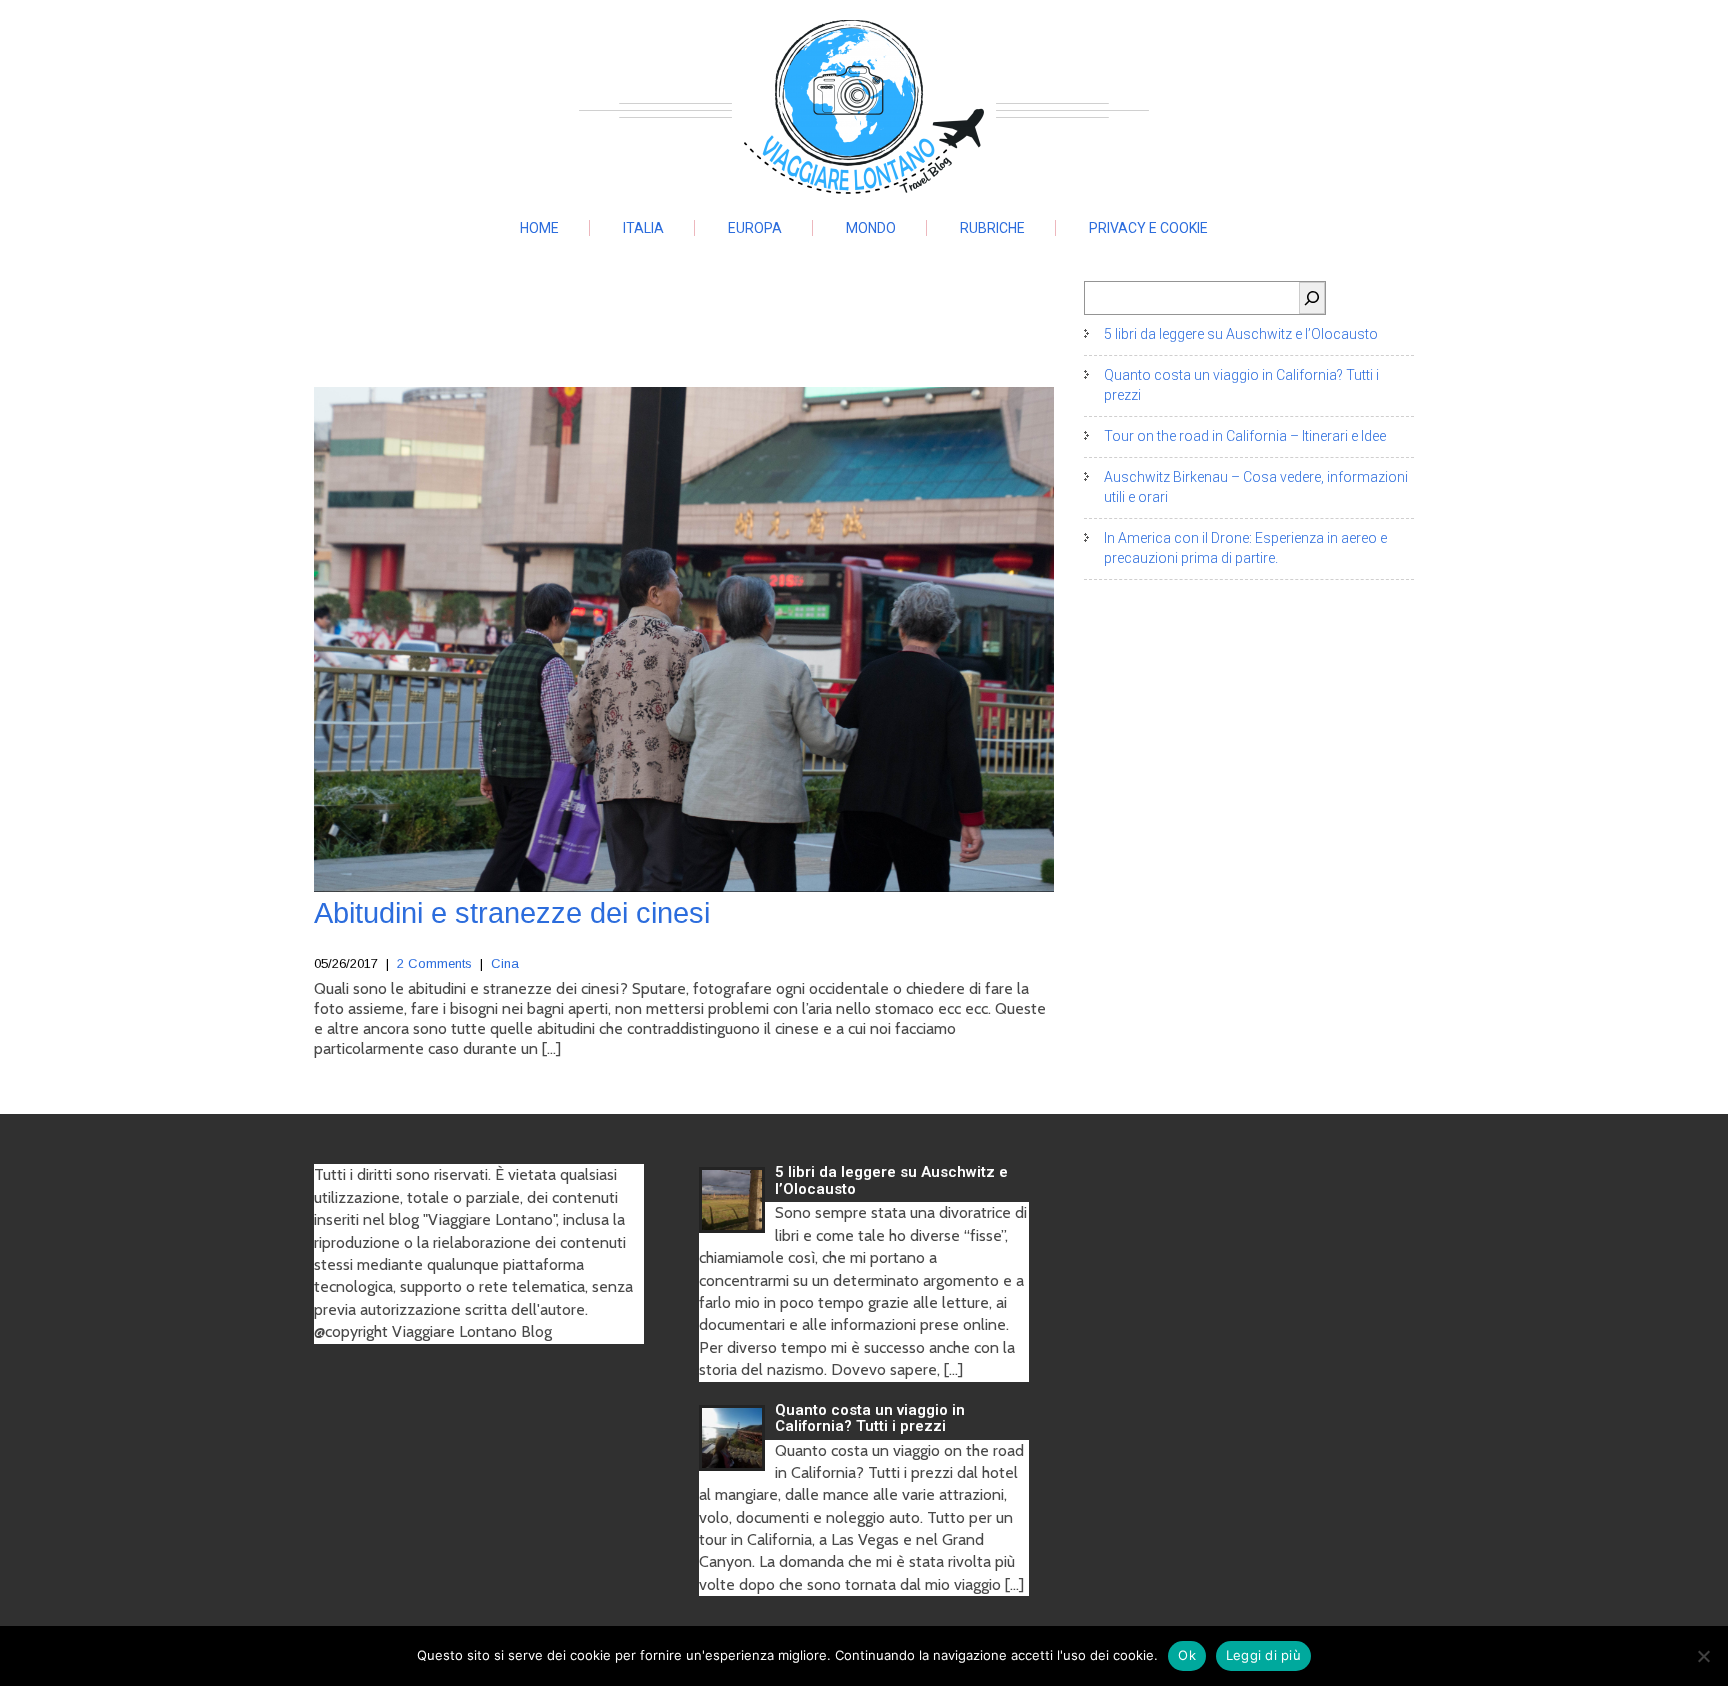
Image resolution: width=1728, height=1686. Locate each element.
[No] (1703, 1656)
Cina (505, 963)
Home (539, 228)
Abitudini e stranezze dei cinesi (512, 913)
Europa (755, 228)
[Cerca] (1312, 298)
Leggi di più (1263, 1655)
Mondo (871, 228)
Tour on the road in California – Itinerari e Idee (1245, 436)
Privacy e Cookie (1148, 228)
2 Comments (434, 963)
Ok (1187, 1655)
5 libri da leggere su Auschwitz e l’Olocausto (1241, 334)
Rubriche (992, 228)
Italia (643, 228)
